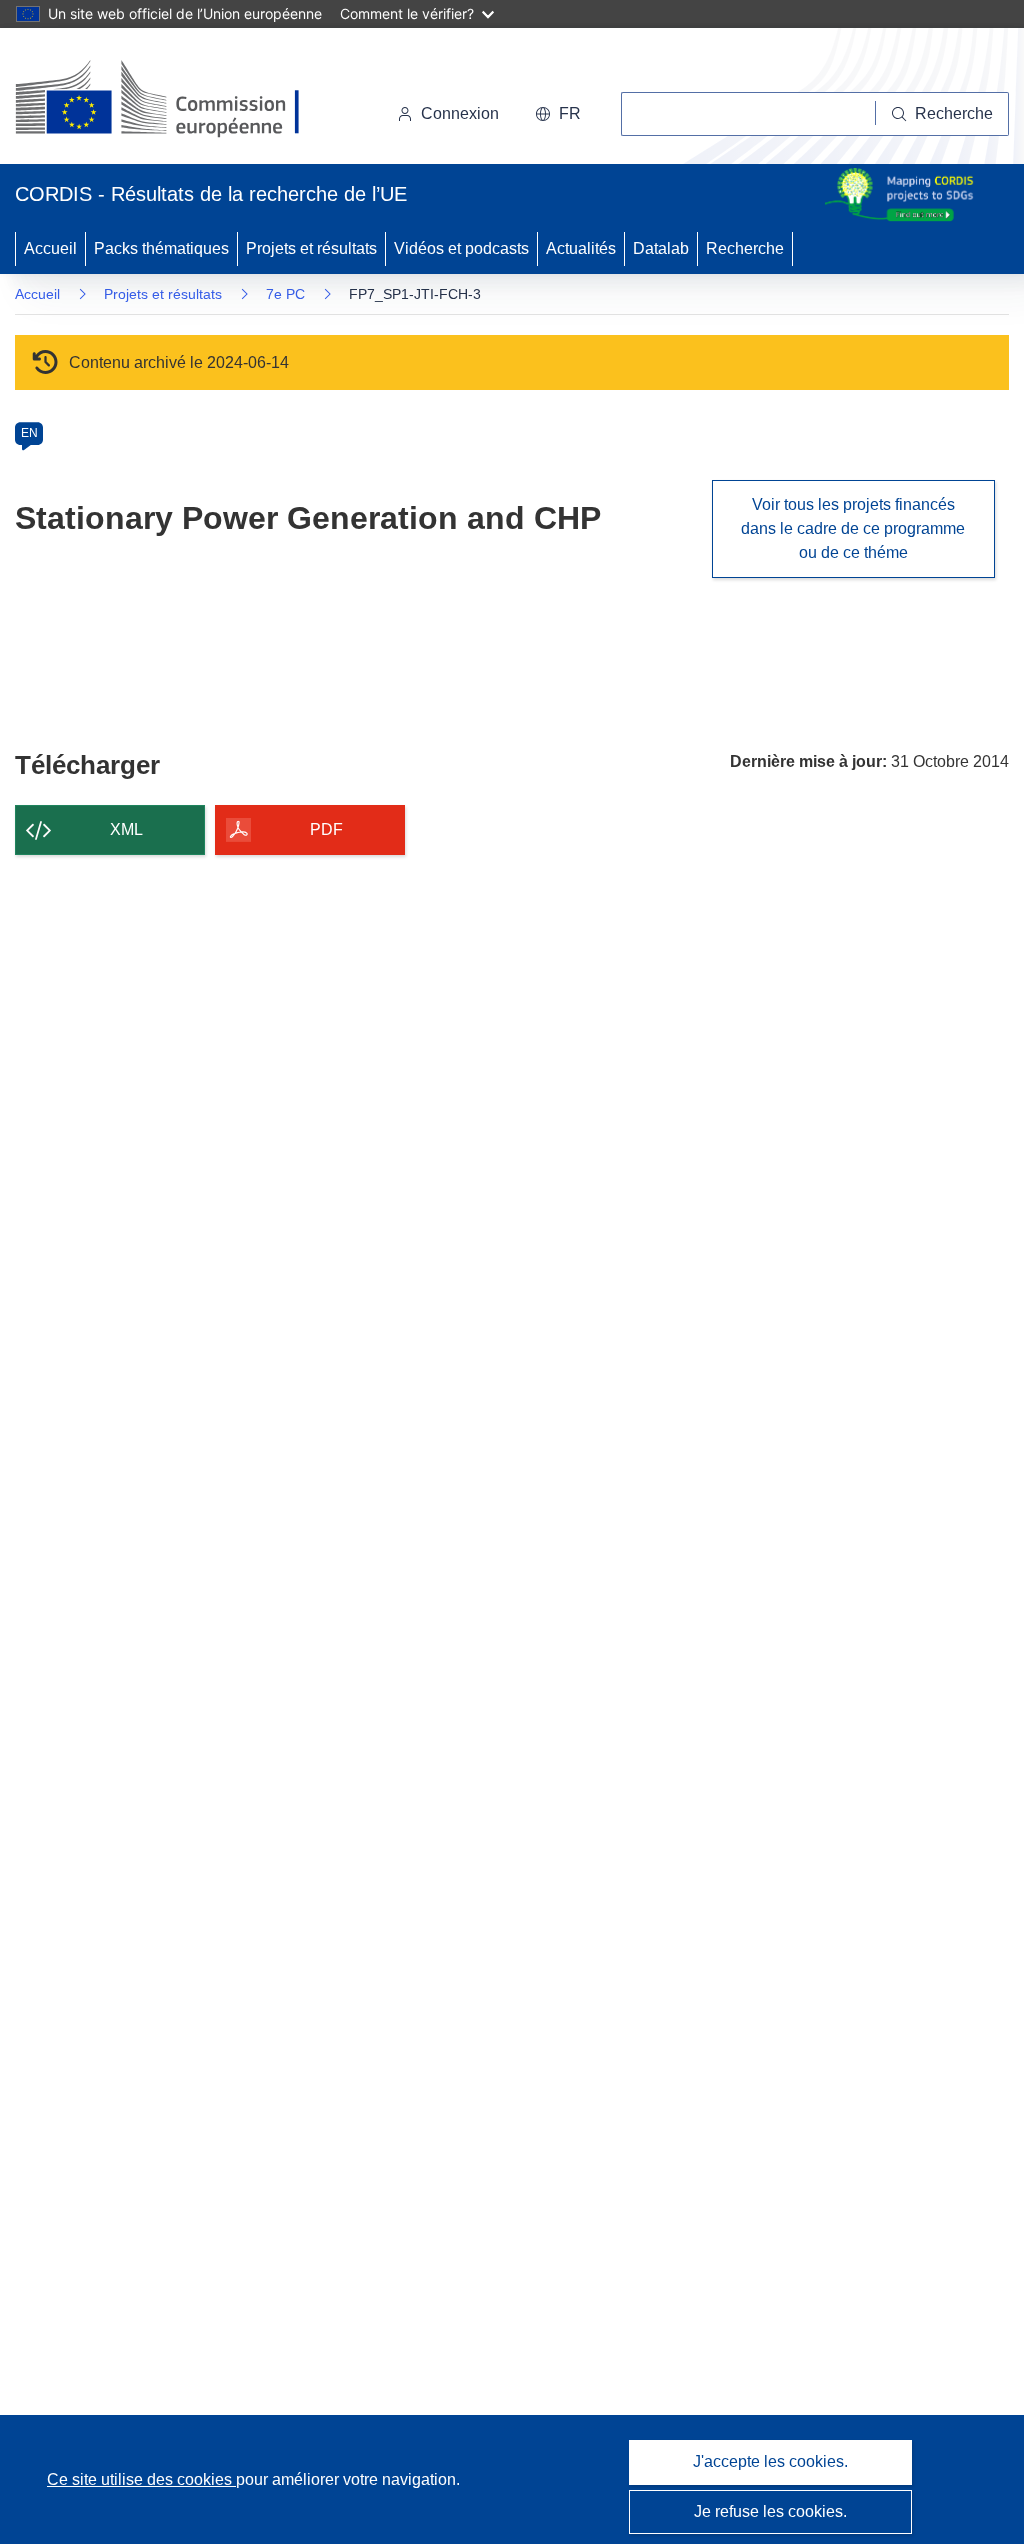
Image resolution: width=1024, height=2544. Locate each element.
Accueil (50, 248)
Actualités (581, 248)
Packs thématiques (161, 248)
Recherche (745, 248)
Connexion (460, 113)
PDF (326, 829)
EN (29, 433)
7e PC (285, 294)
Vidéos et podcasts (461, 248)
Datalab (661, 248)
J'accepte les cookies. (770, 2461)
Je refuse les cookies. (770, 2511)
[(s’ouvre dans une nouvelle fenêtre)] (176, 100)
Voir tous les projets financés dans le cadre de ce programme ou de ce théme (853, 528)
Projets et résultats (311, 248)
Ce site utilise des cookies (141, 2479)
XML (126, 829)
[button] (558, 114)
